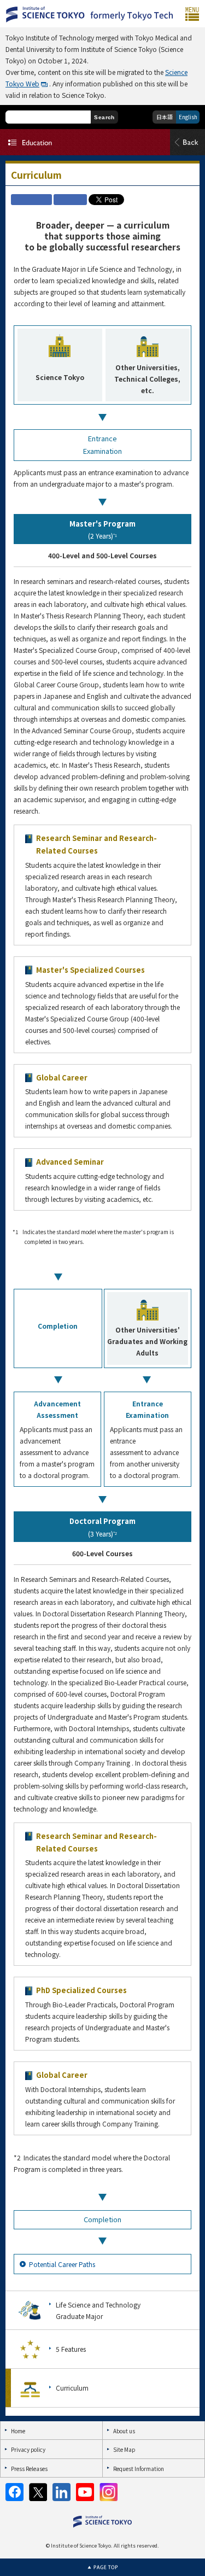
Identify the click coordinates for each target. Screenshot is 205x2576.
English (188, 117)
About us (124, 2431)
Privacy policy (28, 2449)
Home (18, 2431)
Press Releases (29, 2469)
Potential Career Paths (62, 2264)
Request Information (139, 2469)
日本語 (165, 117)
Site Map (124, 2449)
